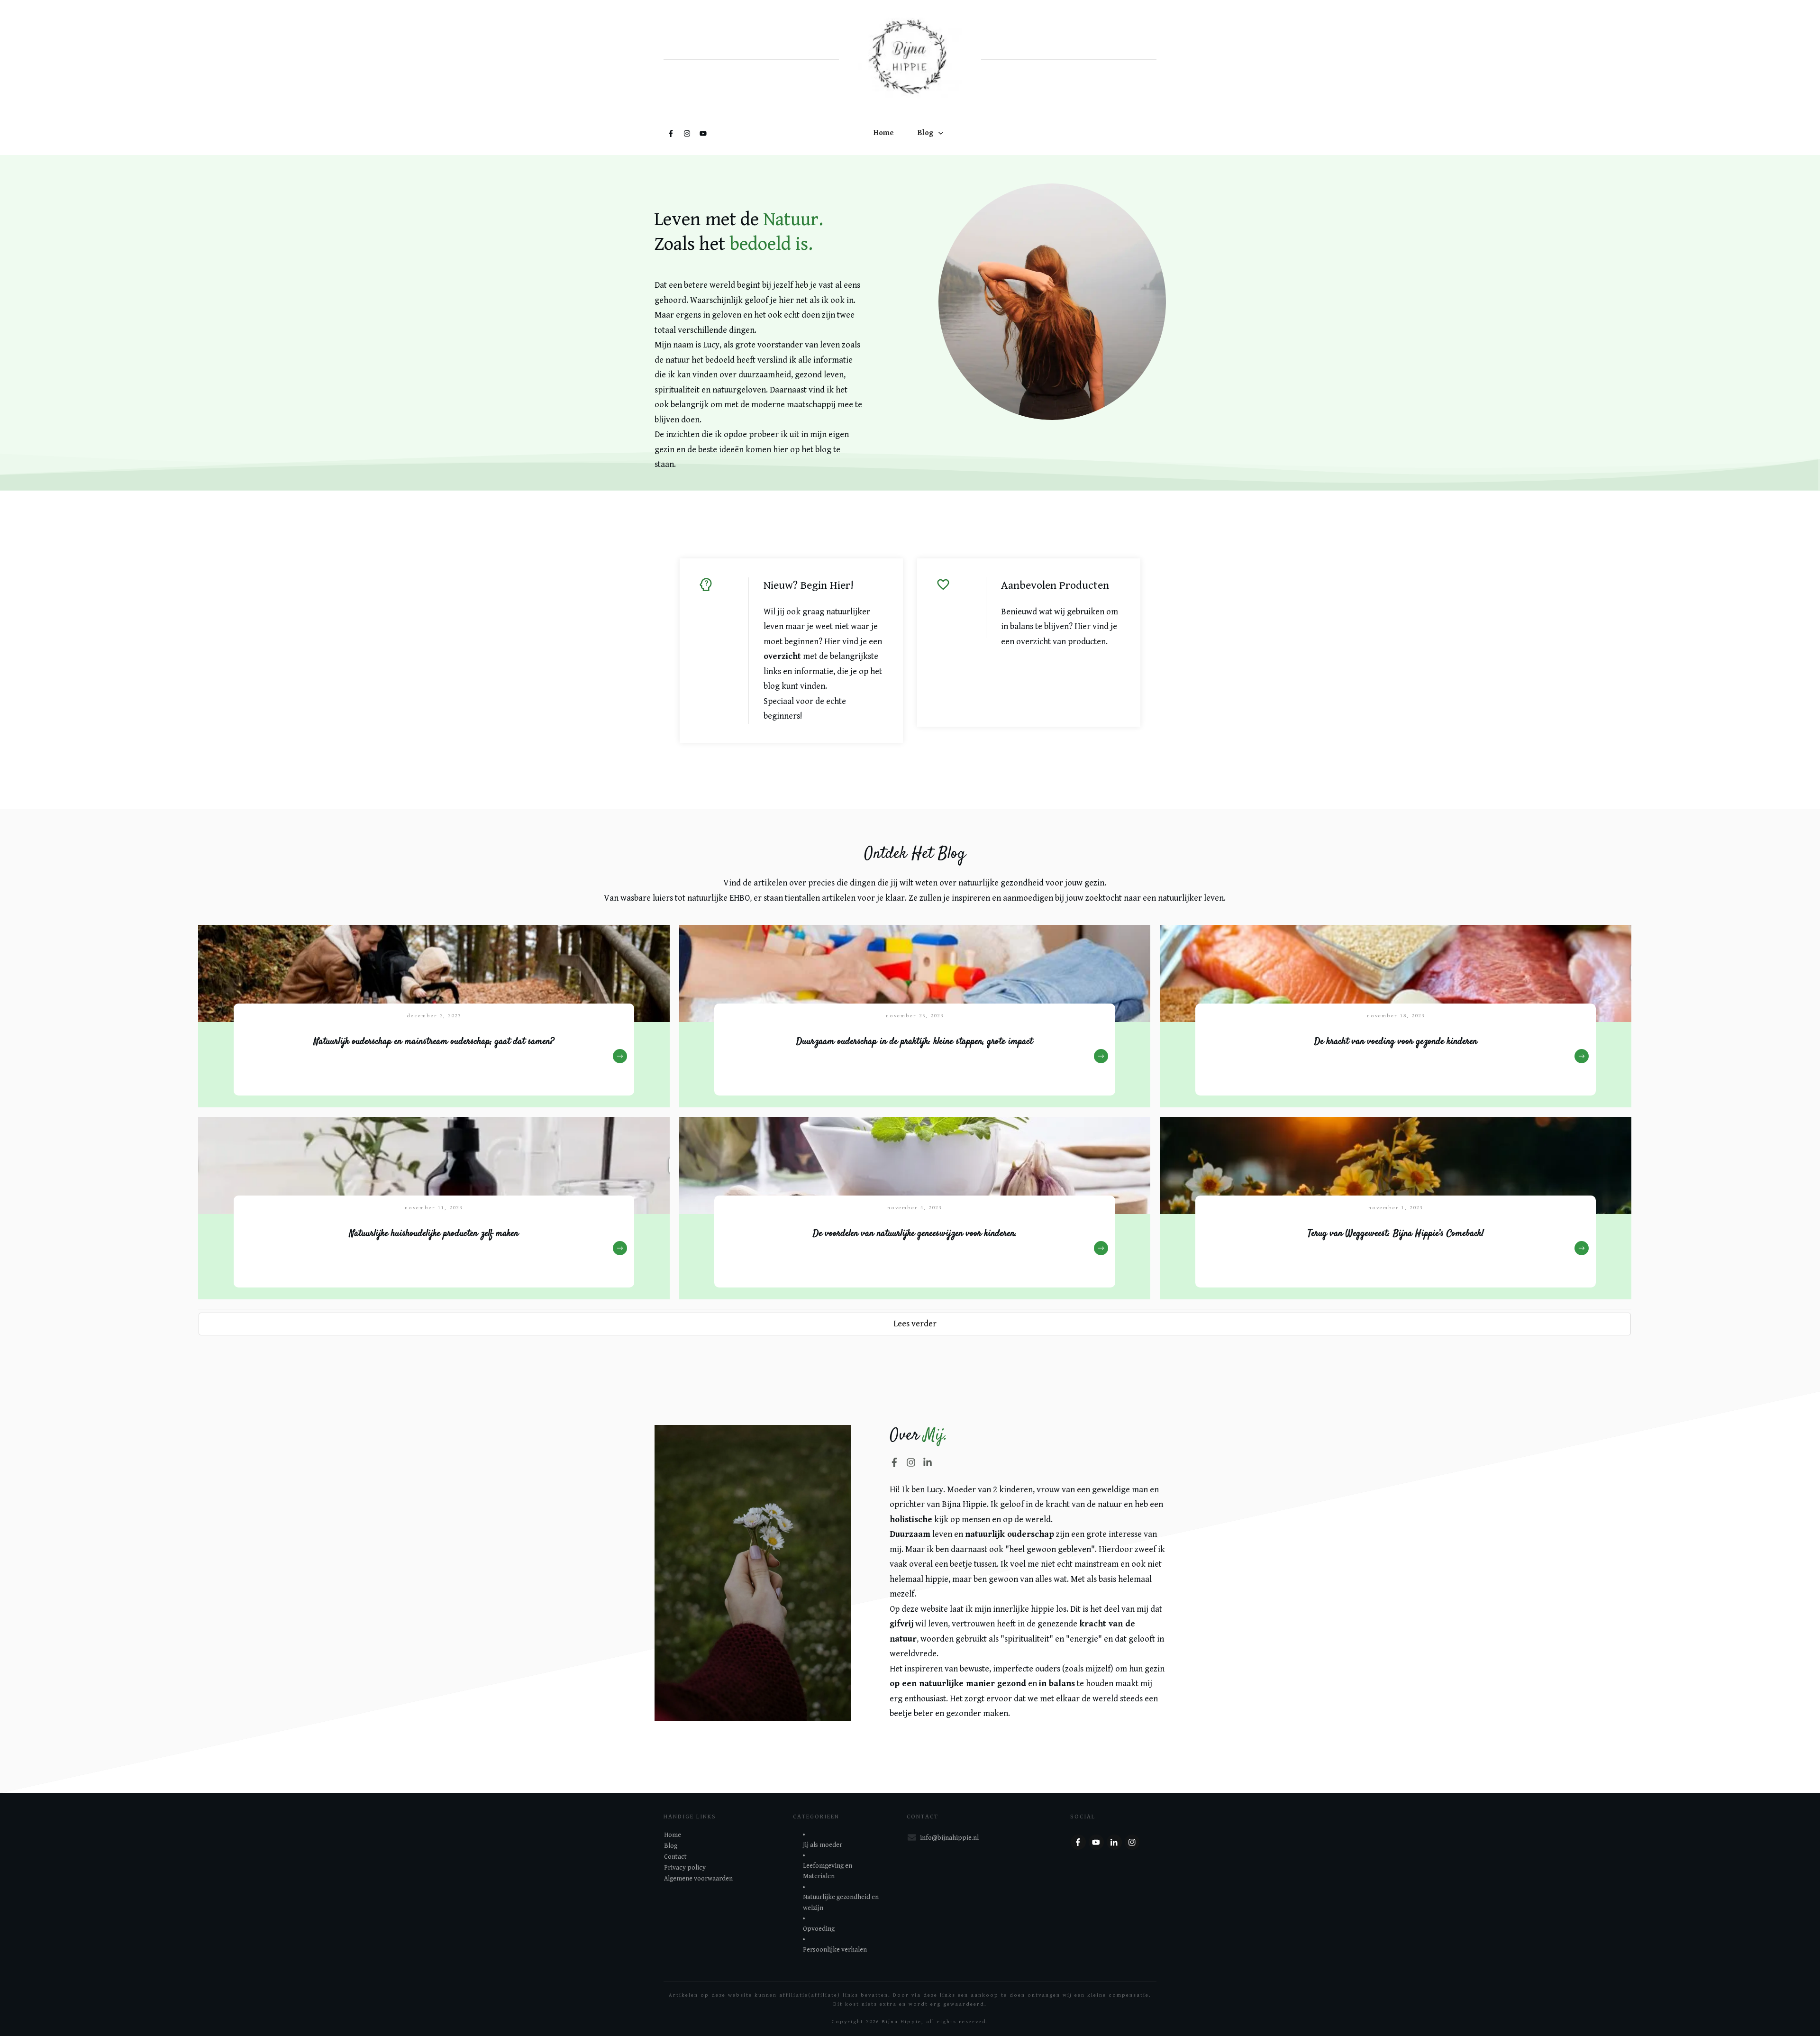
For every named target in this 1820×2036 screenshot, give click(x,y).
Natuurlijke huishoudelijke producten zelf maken (434, 1208)
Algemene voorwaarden (698, 1879)
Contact (675, 1857)
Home (673, 1835)
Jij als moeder (823, 1845)
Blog (671, 1846)
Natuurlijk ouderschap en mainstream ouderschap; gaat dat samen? (434, 1016)
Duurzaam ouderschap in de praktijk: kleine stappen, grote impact (915, 1016)
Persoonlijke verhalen (835, 1950)
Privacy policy (685, 1868)
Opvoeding (819, 1929)
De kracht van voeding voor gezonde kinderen (1396, 1016)
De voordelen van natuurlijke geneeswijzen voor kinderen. (915, 1208)
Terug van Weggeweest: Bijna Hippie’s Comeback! (1396, 1208)
